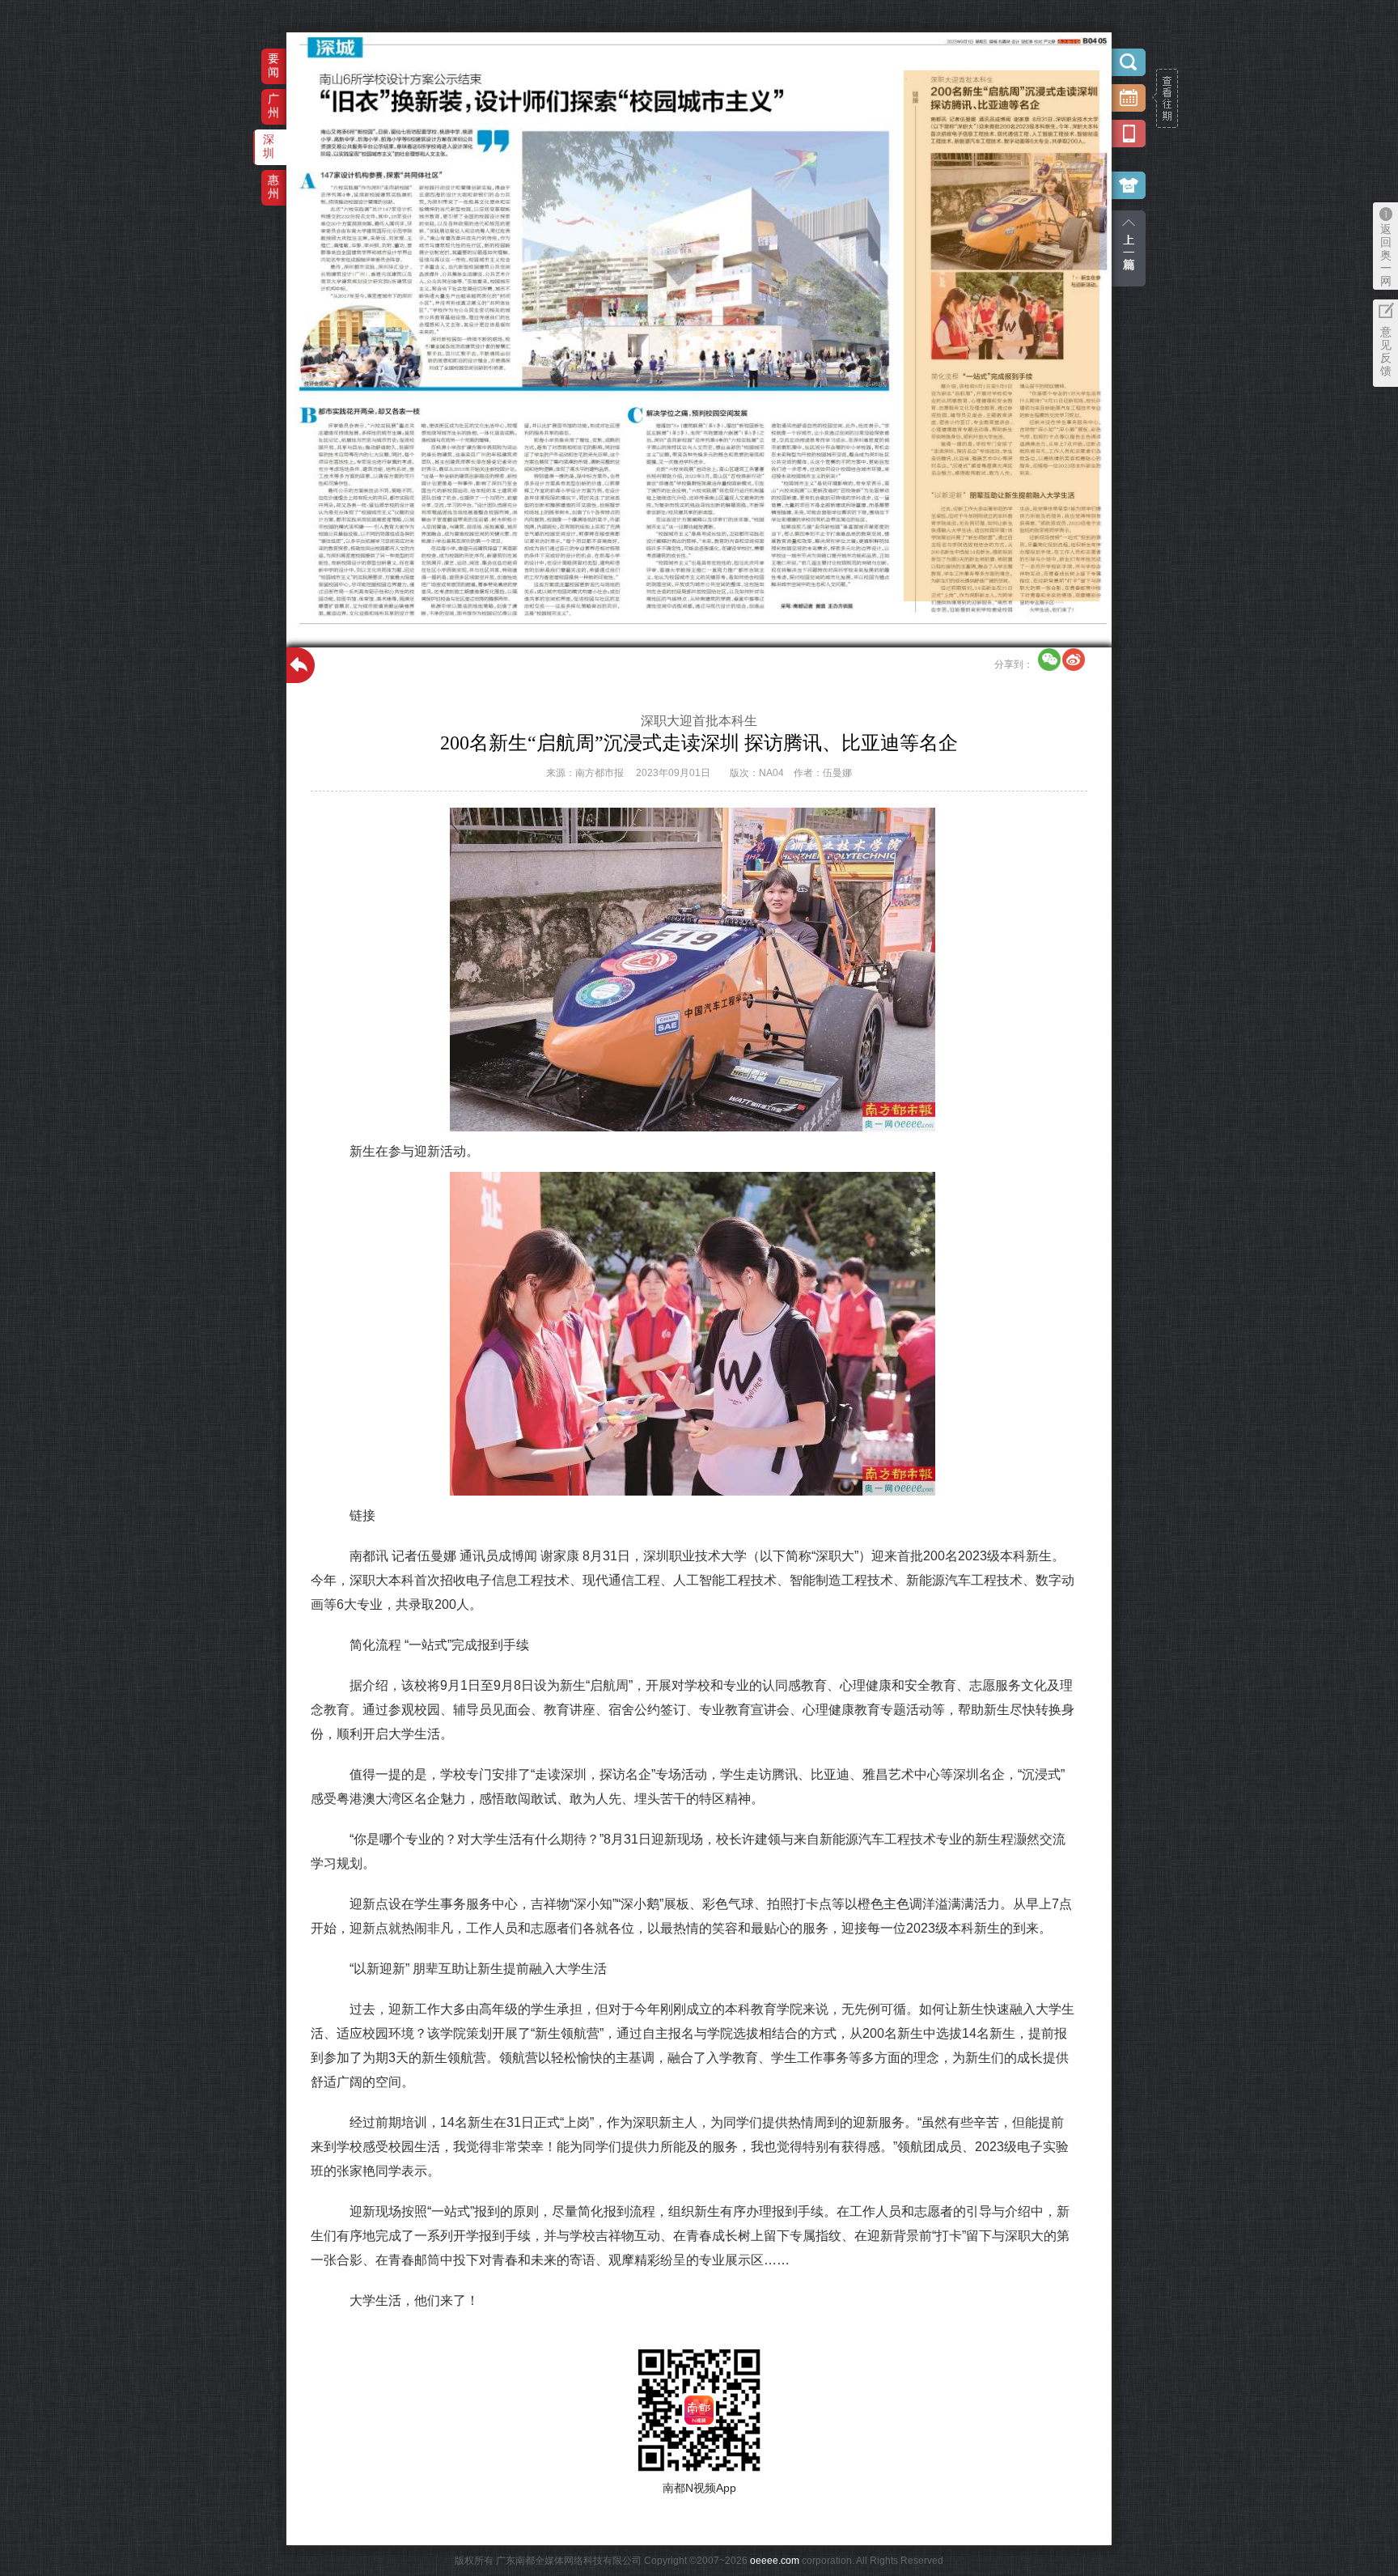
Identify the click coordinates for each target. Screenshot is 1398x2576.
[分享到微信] (1049, 660)
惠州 (273, 187)
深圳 (269, 146)
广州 (273, 106)
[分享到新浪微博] (1074, 660)
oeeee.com (775, 2561)
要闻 (273, 65)
